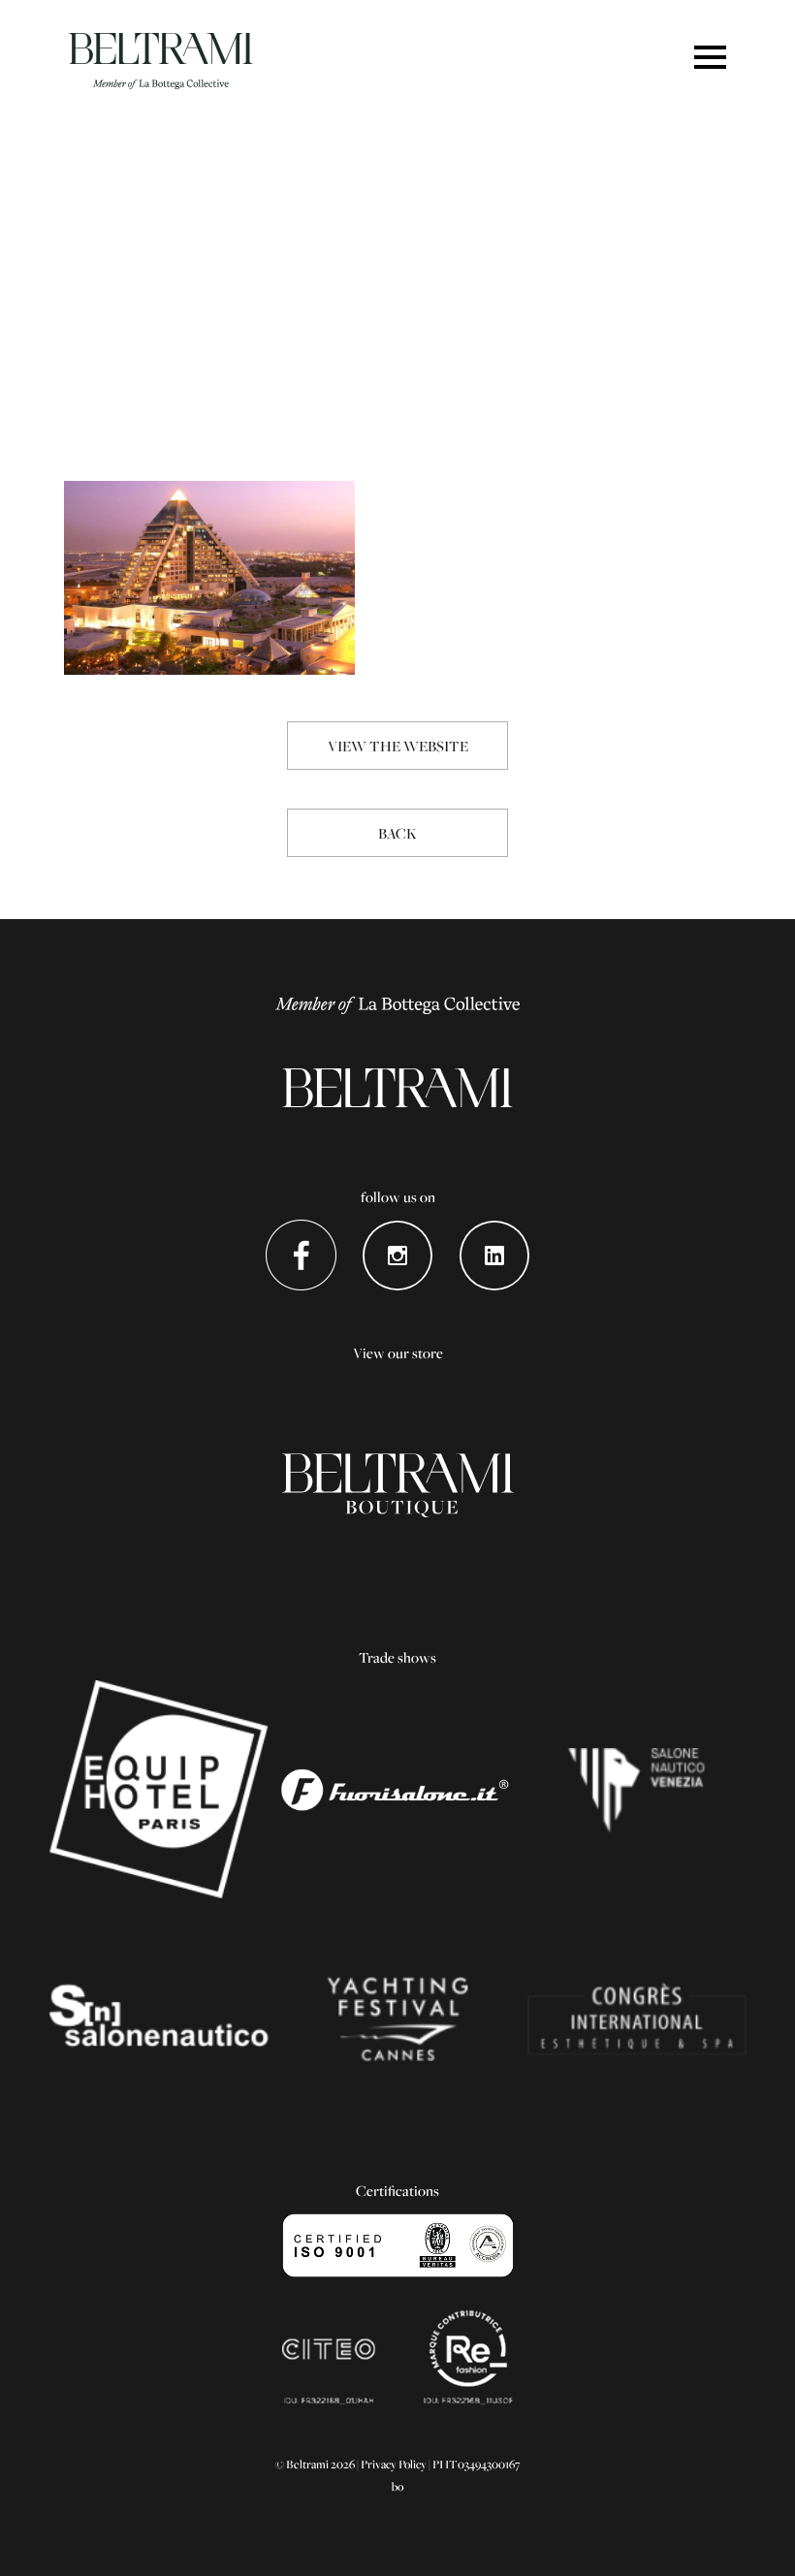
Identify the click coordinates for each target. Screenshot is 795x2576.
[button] (710, 59)
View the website (398, 746)
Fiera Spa (636, 2019)
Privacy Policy (394, 2464)
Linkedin (495, 1255)
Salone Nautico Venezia (636, 1790)
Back (397, 833)
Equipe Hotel (159, 1790)
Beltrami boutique (398, 1485)
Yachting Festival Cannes (398, 2019)
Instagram (398, 1255)
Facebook (301, 1255)
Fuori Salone (398, 1790)
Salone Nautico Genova (159, 2019)
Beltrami (161, 61)
